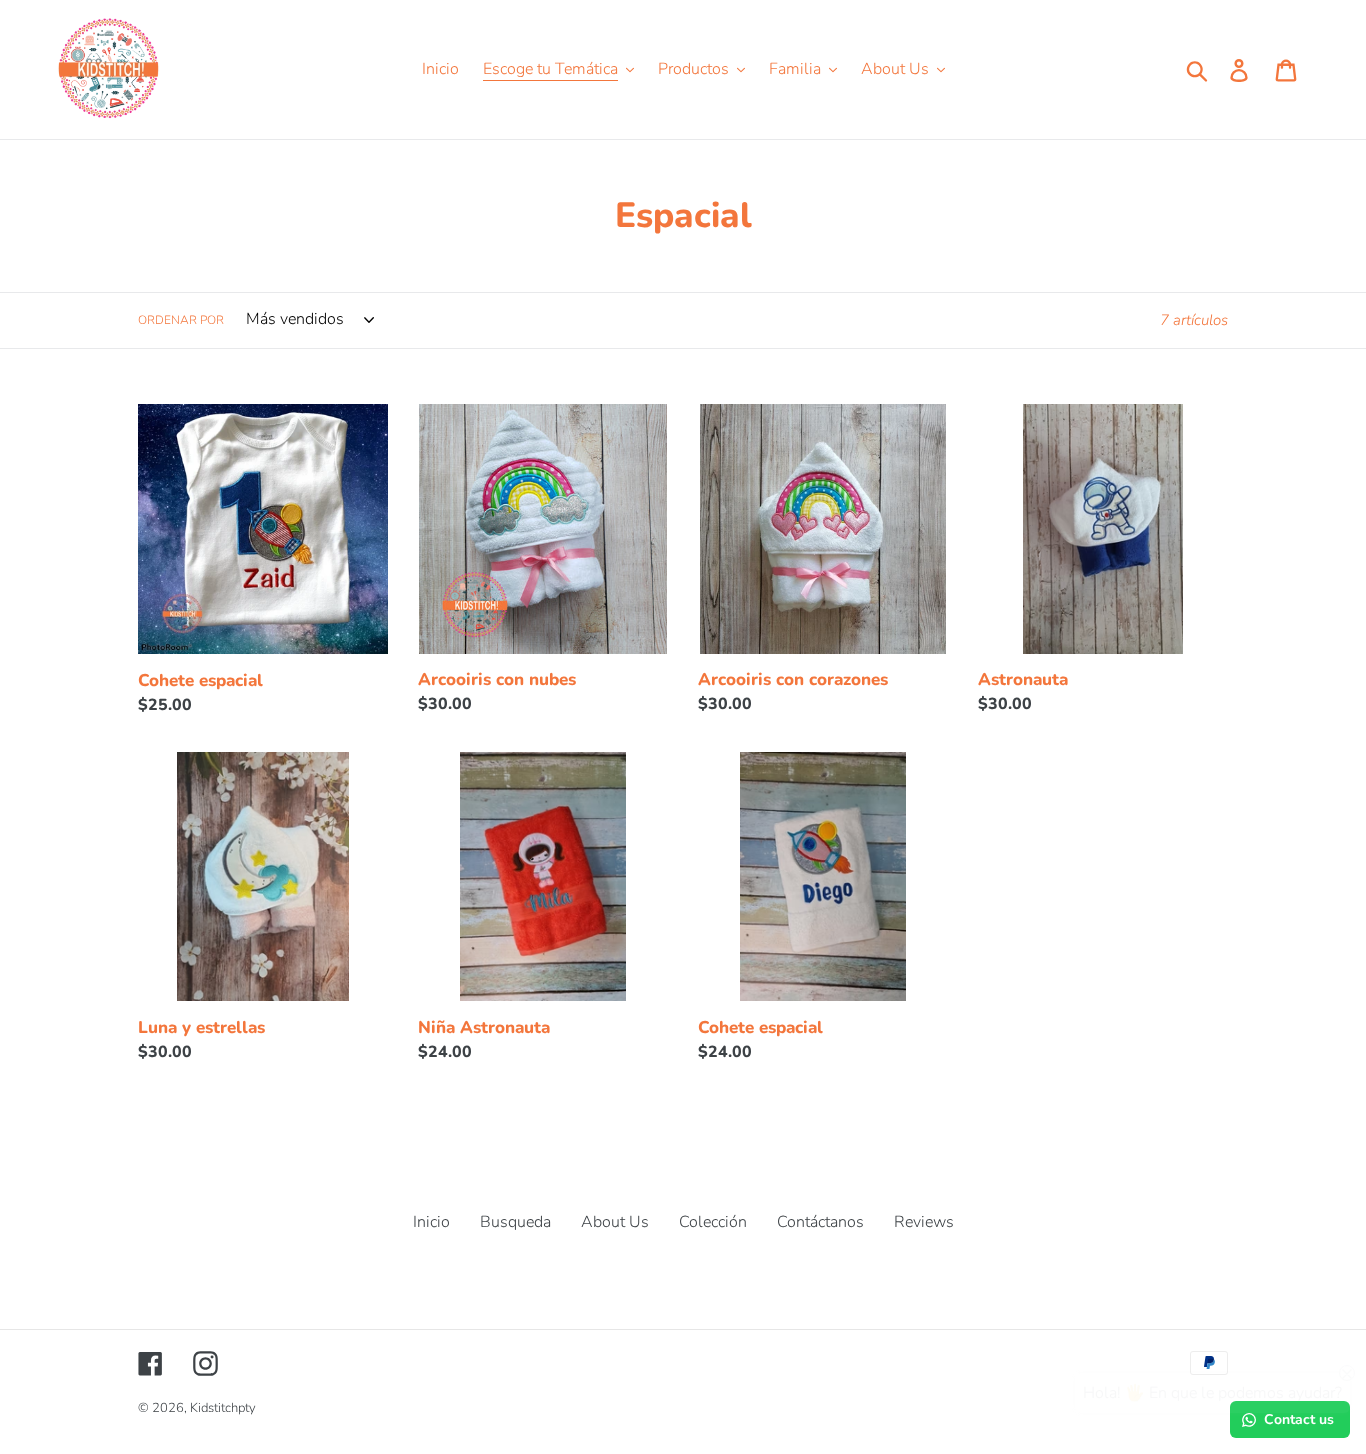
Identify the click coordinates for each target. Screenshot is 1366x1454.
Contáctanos (820, 1222)
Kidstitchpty (223, 1408)
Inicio (431, 1222)
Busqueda (515, 1222)
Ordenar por (181, 320)
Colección (713, 1222)
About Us (615, 1222)
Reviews (924, 1222)
